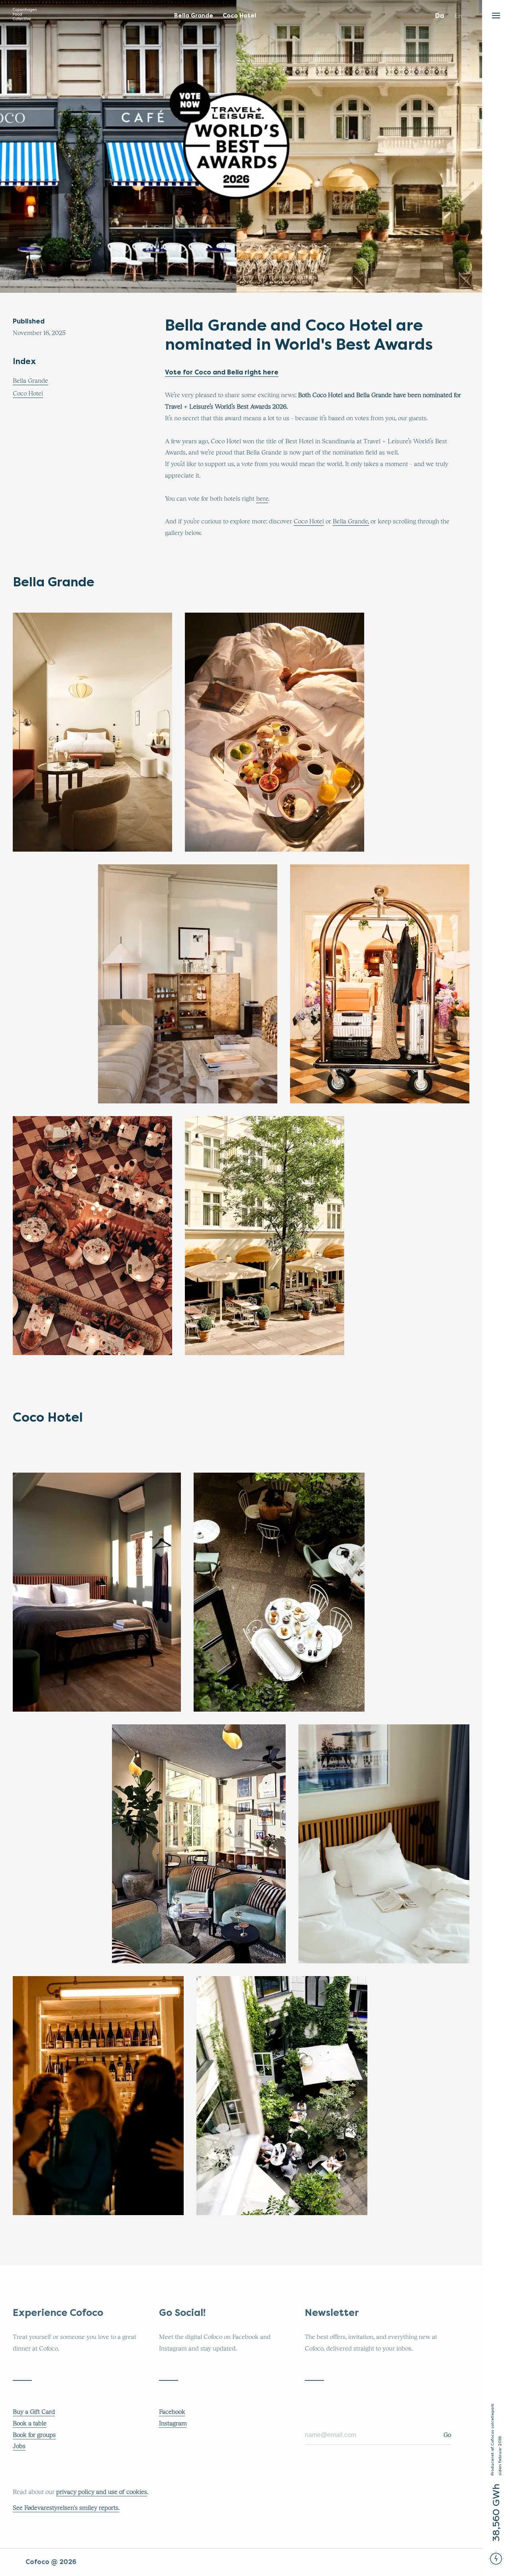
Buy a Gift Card (34, 2412)
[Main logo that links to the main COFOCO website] (25, 16)
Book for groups (34, 2435)
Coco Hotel (28, 394)
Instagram (173, 2423)
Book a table (30, 2423)
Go (447, 2435)
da (440, 16)
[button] (496, 14)
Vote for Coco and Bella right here (222, 372)
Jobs (19, 2446)
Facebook (172, 2412)
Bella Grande (30, 381)
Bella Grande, (351, 521)
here (262, 499)
